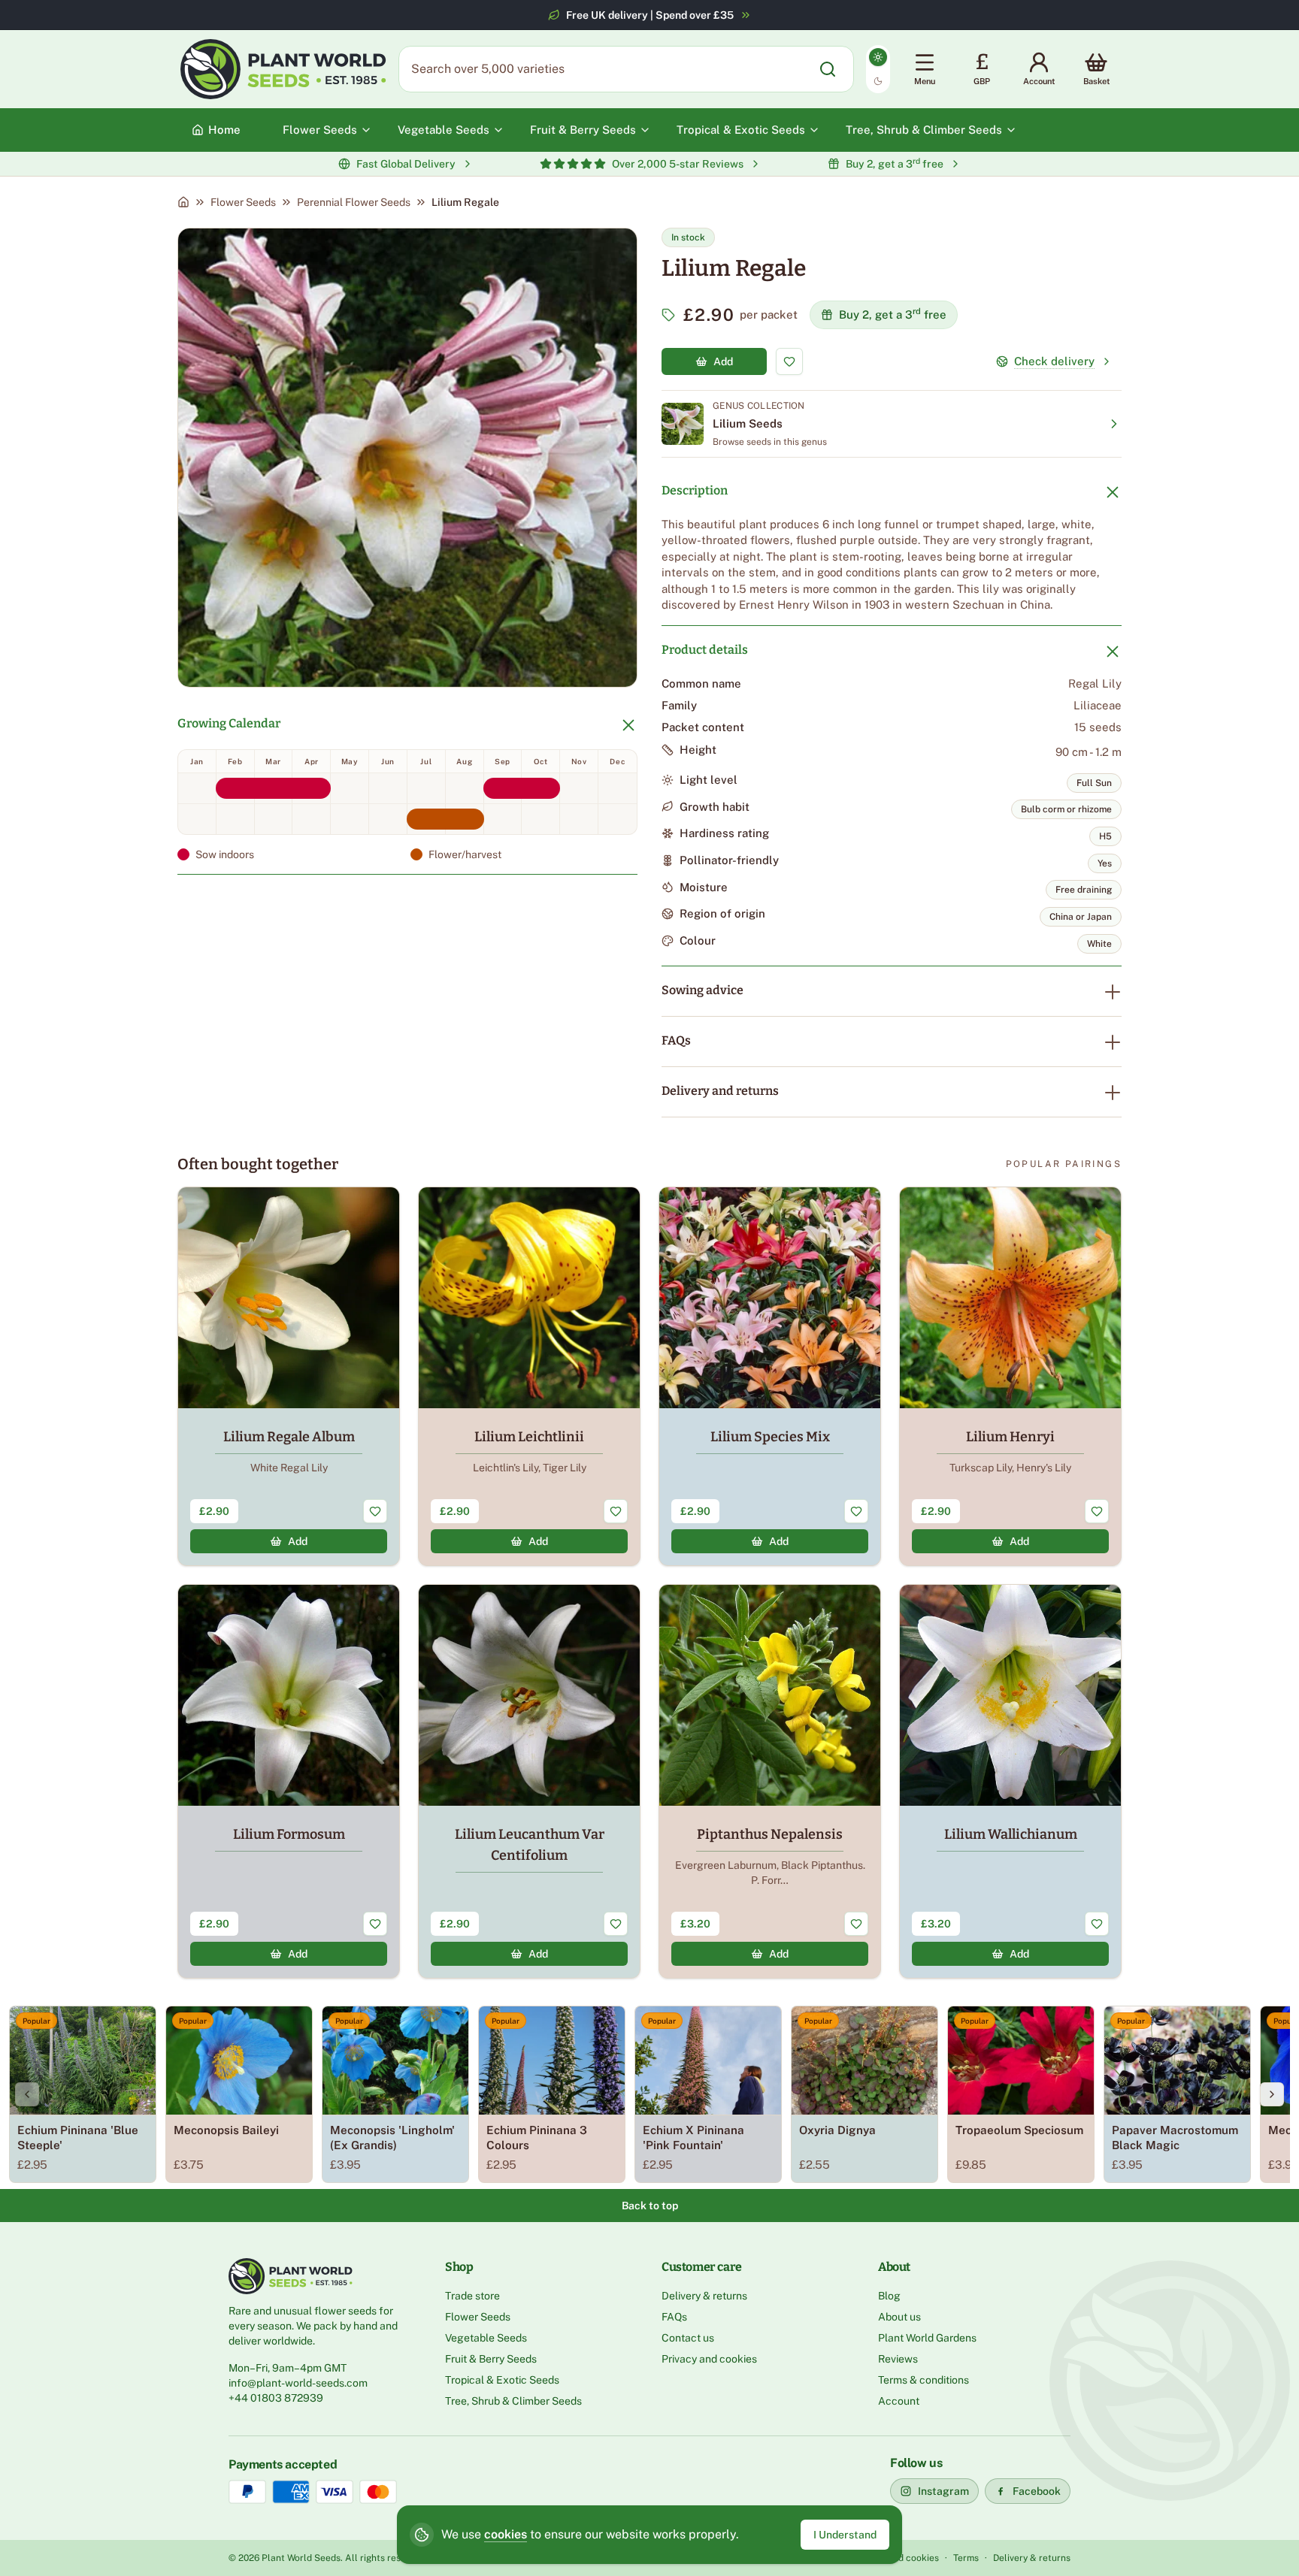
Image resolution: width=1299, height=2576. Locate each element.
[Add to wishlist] (789, 361)
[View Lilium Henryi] (1010, 1376)
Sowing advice (702, 990)
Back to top (650, 2206)
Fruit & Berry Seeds (491, 2359)
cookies (506, 2534)
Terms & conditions (924, 2380)
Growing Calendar (229, 723)
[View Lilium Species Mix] (770, 1376)
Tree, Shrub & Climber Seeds (513, 2401)
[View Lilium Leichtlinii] (529, 1376)
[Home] (183, 202)
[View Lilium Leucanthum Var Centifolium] (529, 1781)
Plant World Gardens (927, 2338)
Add (723, 361)
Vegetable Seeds (486, 2338)
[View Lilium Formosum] (289, 1781)
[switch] (878, 69)
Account (899, 2401)
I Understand (845, 2535)
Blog (889, 2296)
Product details (705, 650)
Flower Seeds (243, 202)
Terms (966, 2558)
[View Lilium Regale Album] (289, 1376)
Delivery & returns (704, 2296)
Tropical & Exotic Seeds (502, 2380)
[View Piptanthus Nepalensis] (770, 1781)
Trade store (472, 2296)
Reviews (898, 2359)
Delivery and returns (720, 1091)
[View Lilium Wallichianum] (1010, 1781)
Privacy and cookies (709, 2359)
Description (695, 490)
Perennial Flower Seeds (354, 202)
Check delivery (1054, 361)
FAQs (676, 1040)
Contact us (688, 2338)
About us (899, 2317)
